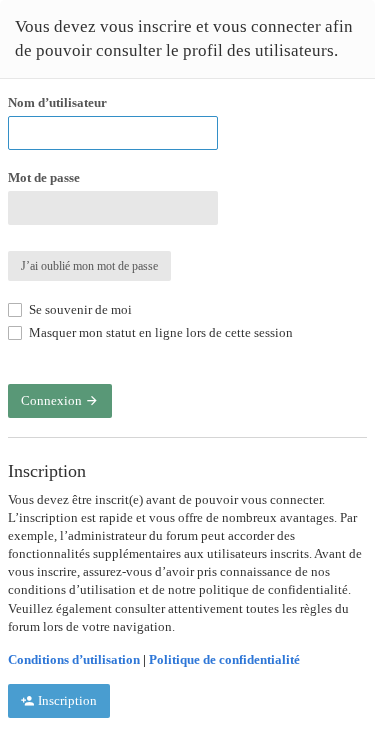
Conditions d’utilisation (74, 659)
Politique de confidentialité (224, 659)
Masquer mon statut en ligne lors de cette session (159, 332)
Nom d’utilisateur (57, 102)
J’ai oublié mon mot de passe (89, 266)
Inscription (66, 700)
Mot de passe (44, 177)
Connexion (53, 400)
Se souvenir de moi (79, 309)
